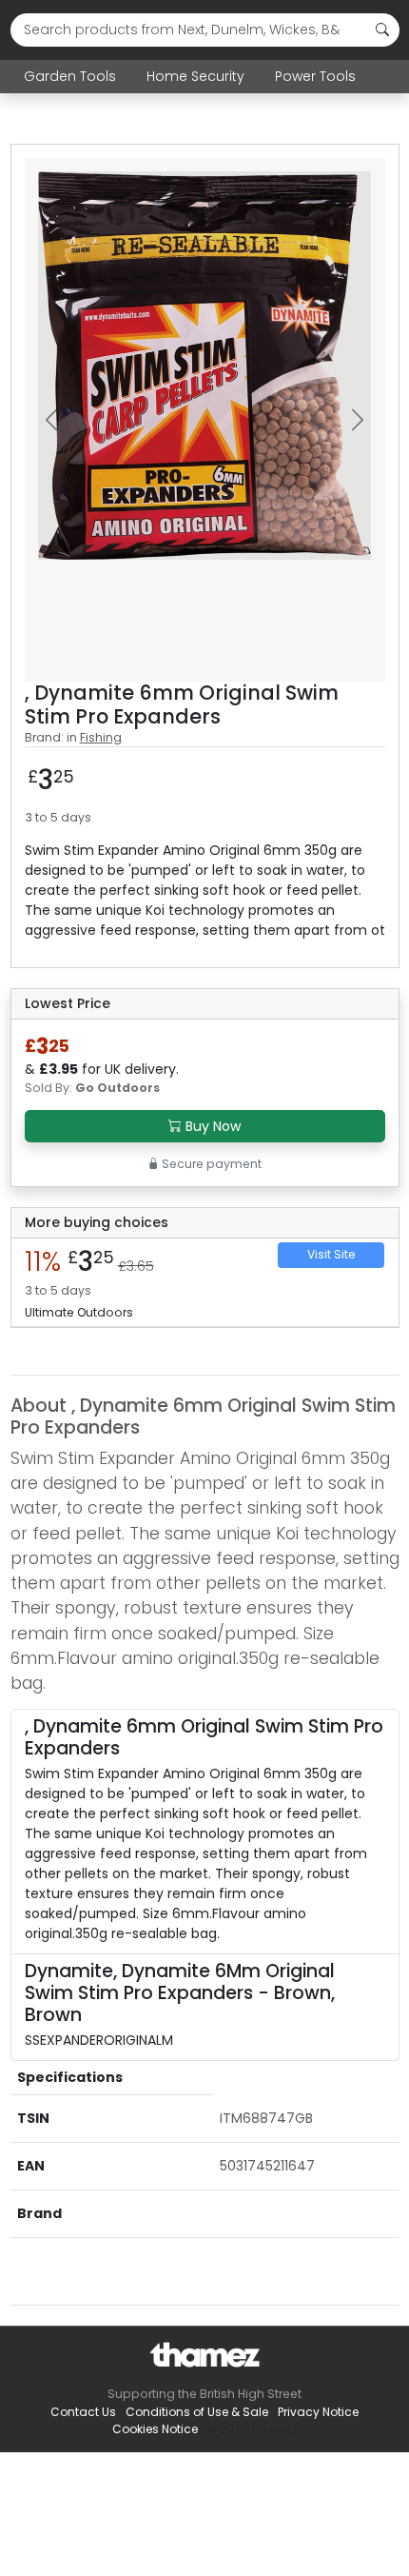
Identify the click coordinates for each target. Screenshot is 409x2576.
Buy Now (211, 1126)
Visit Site (331, 1254)
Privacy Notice (318, 2412)
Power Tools (315, 76)
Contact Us (83, 2412)
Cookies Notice (155, 2429)
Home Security (195, 76)
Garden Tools (70, 76)
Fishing (101, 737)
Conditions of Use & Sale (197, 2412)
